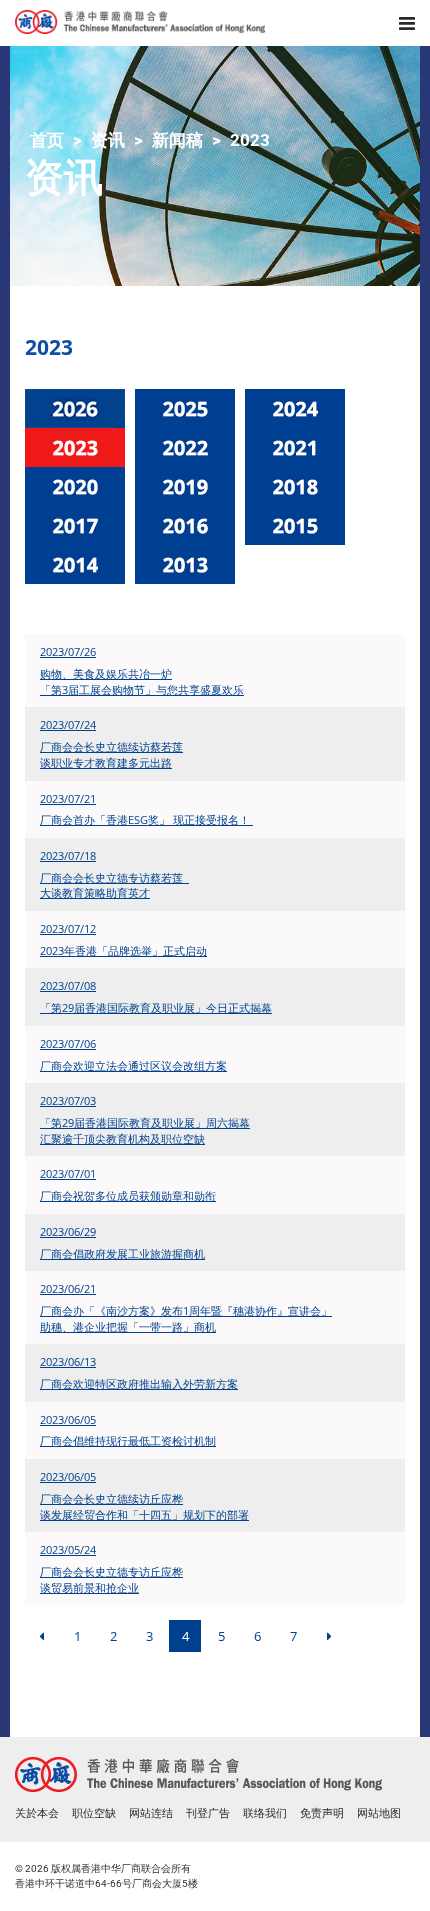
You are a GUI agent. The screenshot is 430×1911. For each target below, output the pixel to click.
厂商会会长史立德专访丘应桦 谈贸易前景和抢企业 (111, 1579)
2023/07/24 (68, 724)
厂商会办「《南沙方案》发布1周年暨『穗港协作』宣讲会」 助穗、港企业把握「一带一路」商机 (186, 1318)
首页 (47, 140)
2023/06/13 (68, 1361)
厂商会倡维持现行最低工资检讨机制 (128, 1440)
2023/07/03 (68, 1100)
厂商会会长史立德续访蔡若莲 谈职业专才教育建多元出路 (111, 754)
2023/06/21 (68, 1288)
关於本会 (37, 1813)
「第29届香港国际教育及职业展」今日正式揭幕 (156, 1007)
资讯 (108, 140)
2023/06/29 (68, 1231)
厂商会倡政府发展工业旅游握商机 (122, 1253)
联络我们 (265, 1813)
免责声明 (322, 1813)
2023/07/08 (68, 985)
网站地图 (379, 1813)
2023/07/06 (68, 1043)
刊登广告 (208, 1813)
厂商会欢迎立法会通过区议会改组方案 (133, 1065)
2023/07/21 (68, 798)
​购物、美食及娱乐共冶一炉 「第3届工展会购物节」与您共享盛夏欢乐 (142, 681)
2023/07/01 (68, 1173)
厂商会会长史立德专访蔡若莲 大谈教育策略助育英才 (114, 885)
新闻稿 (177, 140)
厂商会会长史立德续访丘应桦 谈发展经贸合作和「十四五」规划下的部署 (144, 1506)
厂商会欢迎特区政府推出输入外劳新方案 (139, 1383)
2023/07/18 (68, 855)
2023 (250, 140)
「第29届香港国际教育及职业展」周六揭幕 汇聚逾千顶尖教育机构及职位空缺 (145, 1130)
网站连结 (151, 1813)
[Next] (329, 1636)
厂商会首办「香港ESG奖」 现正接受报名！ (146, 819)
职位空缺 (94, 1813)
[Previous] (41, 1636)
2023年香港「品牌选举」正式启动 (123, 950)
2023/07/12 (68, 928)
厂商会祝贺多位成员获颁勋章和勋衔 (128, 1195)
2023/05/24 (68, 1549)
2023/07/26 (68, 651)
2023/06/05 (68, 1419)
